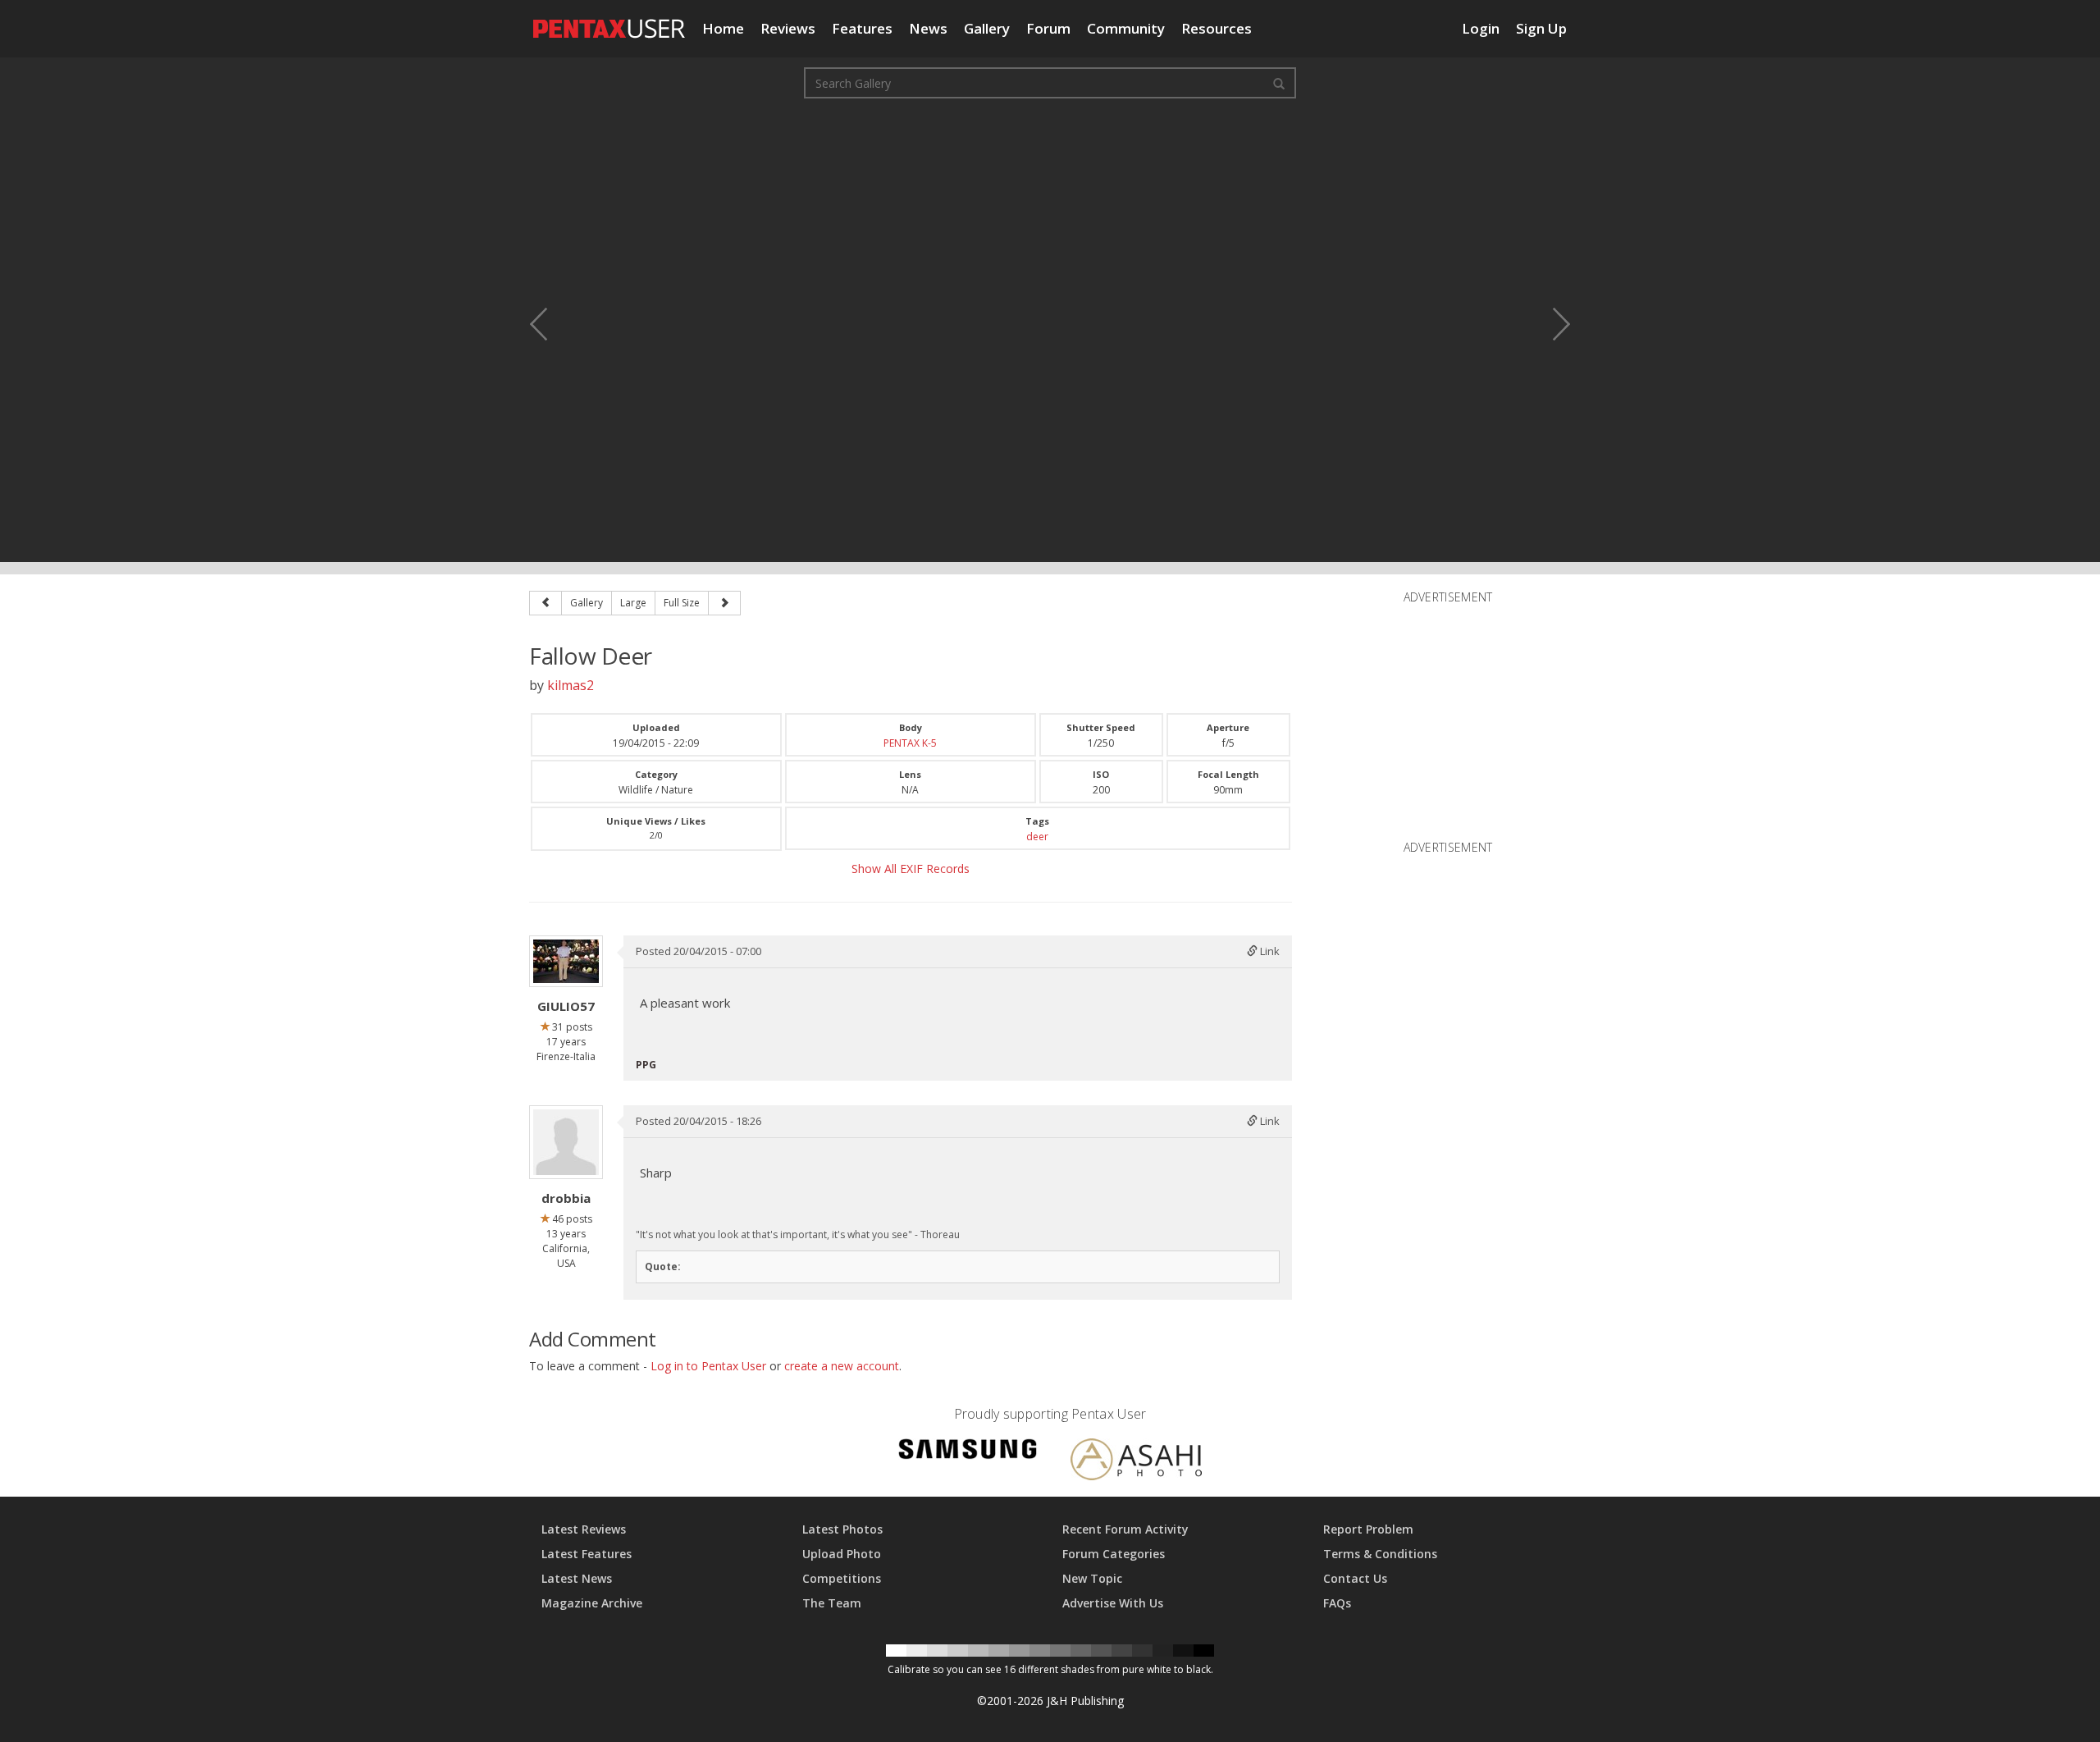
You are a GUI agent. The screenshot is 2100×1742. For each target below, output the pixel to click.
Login (1481, 28)
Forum (1048, 28)
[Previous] (546, 603)
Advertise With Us (1113, 1603)
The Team (832, 1603)
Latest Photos (842, 1529)
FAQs (1337, 1603)
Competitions (842, 1578)
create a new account (842, 1366)
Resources (1217, 28)
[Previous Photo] (550, 324)
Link (1269, 951)
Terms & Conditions (1380, 1554)
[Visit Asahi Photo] (1136, 1462)
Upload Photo (842, 1554)
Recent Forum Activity (1125, 1529)
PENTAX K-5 (910, 743)
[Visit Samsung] (968, 1452)
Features (862, 28)
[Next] (724, 603)
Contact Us (1355, 1578)
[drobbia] (566, 1142)
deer (1037, 837)
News (928, 28)
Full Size (682, 603)
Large (633, 603)
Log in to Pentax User (708, 1366)
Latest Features (587, 1554)
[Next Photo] (1550, 324)
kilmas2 (571, 685)
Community (1126, 28)
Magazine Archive (592, 1603)
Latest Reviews (584, 1529)
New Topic (1092, 1578)
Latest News (577, 1578)
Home (723, 28)
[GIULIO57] (566, 961)
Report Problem (1368, 1529)
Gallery (987, 28)
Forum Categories (1114, 1554)
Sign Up (1541, 28)
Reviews (788, 28)
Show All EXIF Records (911, 869)
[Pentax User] (609, 21)
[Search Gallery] (1279, 83)
